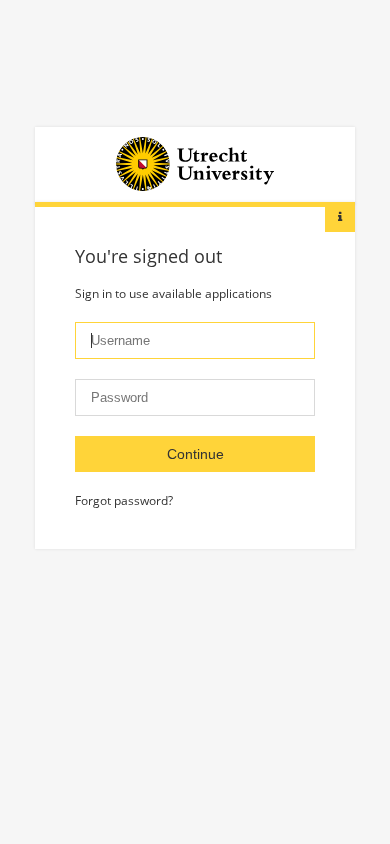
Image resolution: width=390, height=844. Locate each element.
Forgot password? (124, 500)
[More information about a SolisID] (340, 217)
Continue (195, 454)
